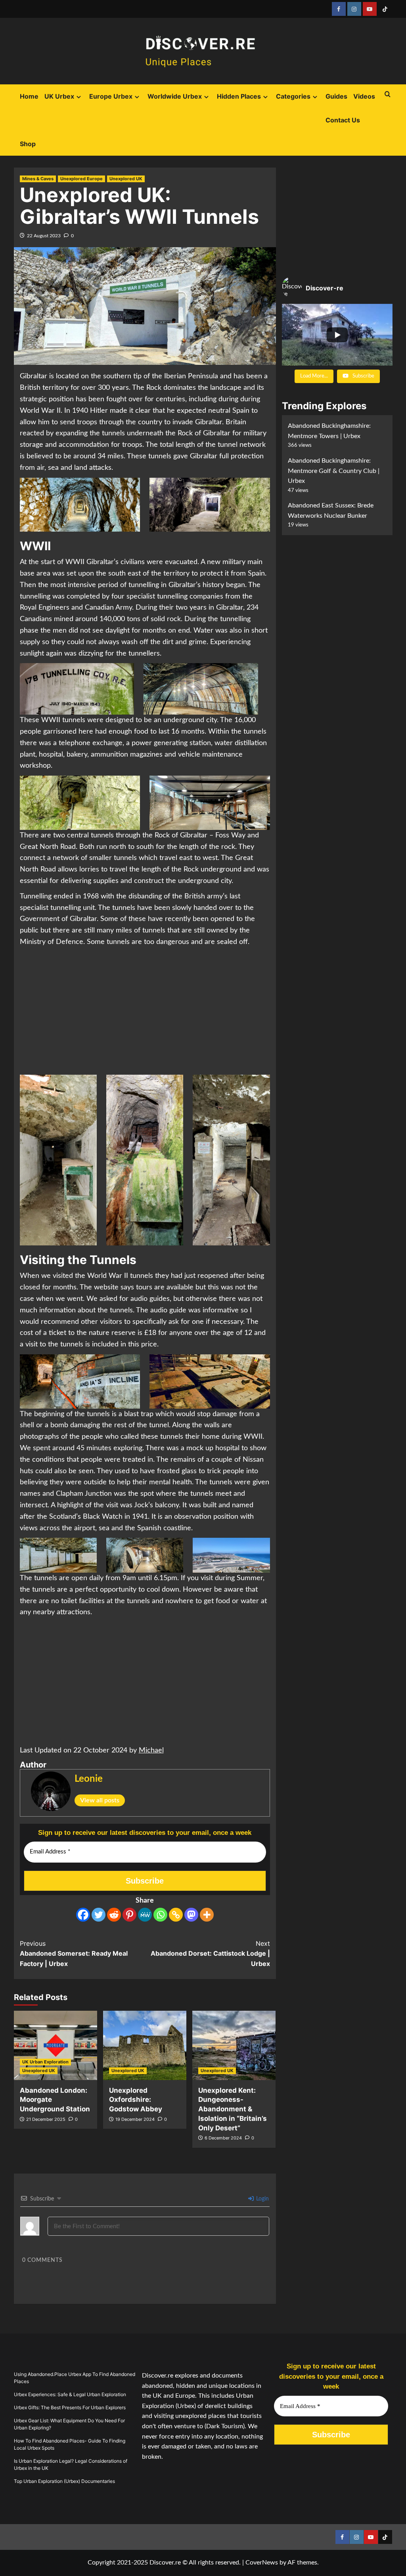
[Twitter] (99, 1915)
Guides (336, 96)
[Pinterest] (129, 1915)
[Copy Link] (176, 1915)
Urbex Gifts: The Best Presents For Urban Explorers (70, 2407)
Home (29, 96)
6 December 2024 (223, 2138)
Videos (364, 96)
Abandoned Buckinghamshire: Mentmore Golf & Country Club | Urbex (334, 471)
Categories (293, 96)
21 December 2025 (46, 2119)
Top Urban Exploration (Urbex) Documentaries (64, 2481)
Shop (28, 144)
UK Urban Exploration (45, 2062)
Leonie (89, 1779)
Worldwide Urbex (175, 96)
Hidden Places (239, 96)
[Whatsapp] (160, 1915)
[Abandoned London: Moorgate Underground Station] (56, 2045)
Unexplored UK (126, 179)
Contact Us (343, 120)
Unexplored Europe (81, 179)
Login (262, 2199)
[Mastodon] (191, 1915)
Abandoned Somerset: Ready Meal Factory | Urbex (74, 1953)
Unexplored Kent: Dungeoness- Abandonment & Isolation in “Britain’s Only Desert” (233, 2109)
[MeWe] (145, 1915)
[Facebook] (83, 1915)
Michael (151, 1750)
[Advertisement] (145, 1011)
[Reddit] (114, 1915)
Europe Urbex (111, 96)
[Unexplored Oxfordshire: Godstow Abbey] (145, 2045)
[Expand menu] (79, 97)
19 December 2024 (135, 2119)
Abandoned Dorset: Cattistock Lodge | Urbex (210, 1953)
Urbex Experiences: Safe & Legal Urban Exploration (70, 2394)
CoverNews (262, 2563)
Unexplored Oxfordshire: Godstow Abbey (136, 2100)
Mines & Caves (38, 179)
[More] (207, 1915)
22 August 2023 (44, 236)
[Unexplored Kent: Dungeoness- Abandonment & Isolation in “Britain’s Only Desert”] (234, 2045)
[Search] (388, 94)
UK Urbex (59, 96)
